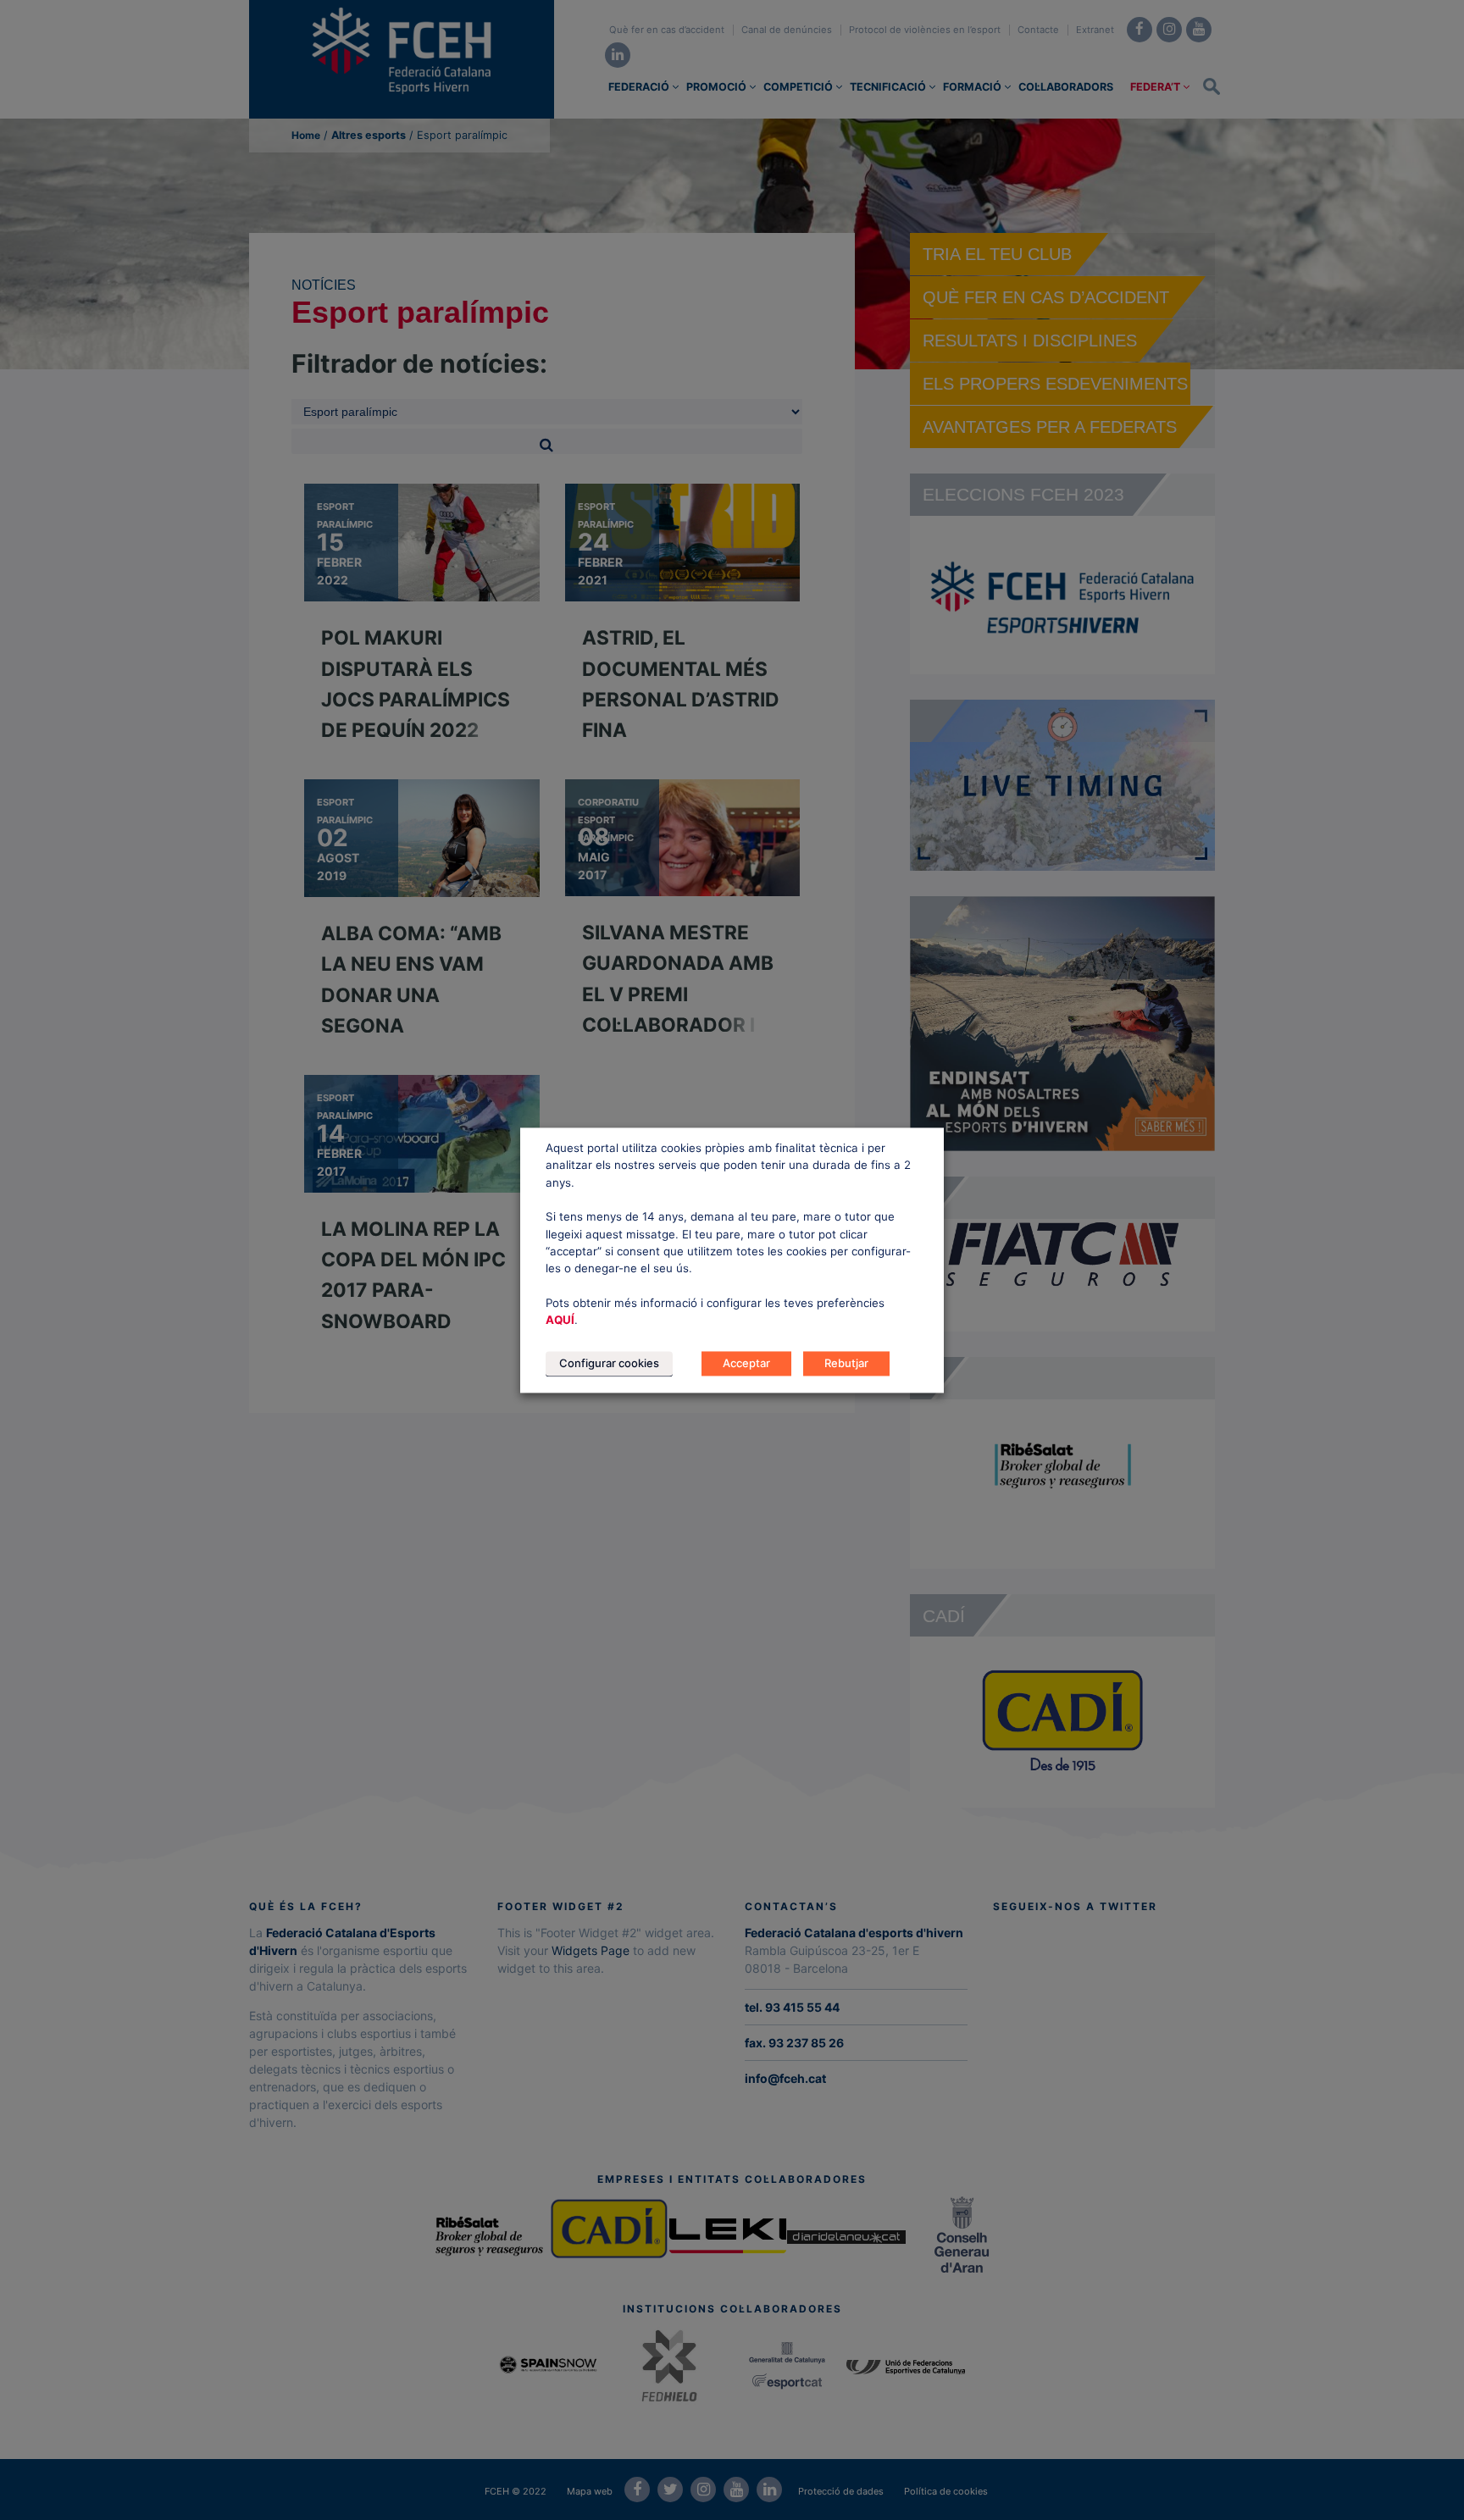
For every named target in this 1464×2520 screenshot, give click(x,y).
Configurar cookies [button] (609, 1363)
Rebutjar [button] (846, 1363)
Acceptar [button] (746, 1363)
